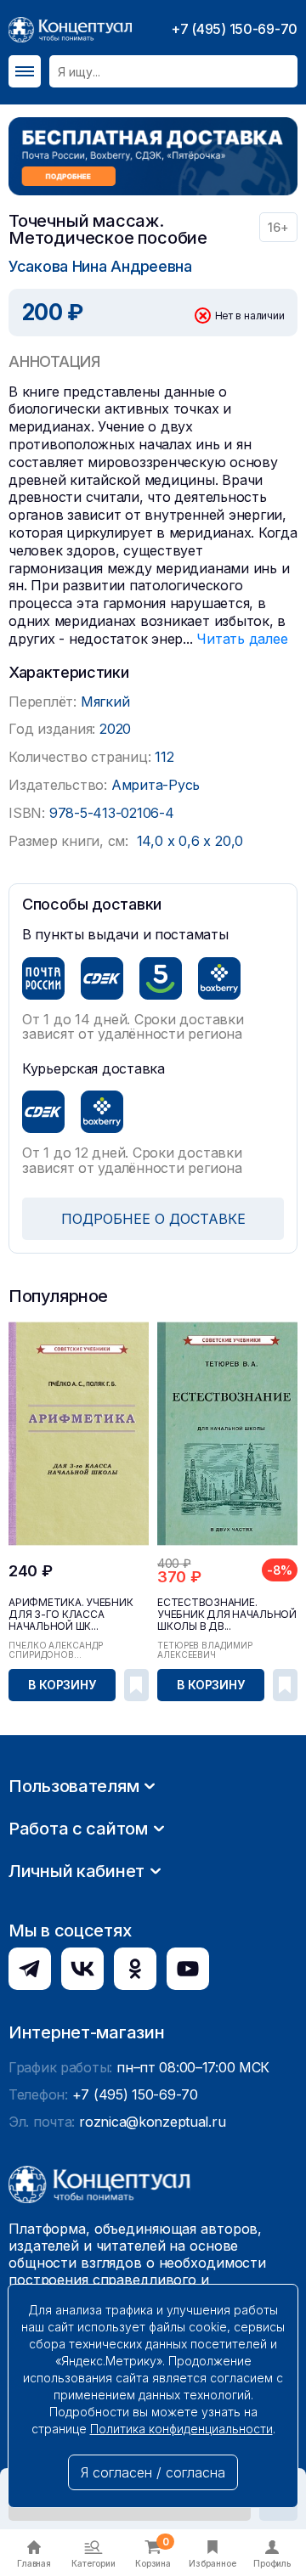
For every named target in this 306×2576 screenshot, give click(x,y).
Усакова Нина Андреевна (100, 266)
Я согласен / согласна (153, 2472)
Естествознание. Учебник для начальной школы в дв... (227, 1615)
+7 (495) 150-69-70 (234, 29)
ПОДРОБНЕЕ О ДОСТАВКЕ (153, 1219)
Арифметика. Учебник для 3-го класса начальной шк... (71, 1615)
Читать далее (242, 639)
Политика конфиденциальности (181, 2429)
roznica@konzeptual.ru (152, 2122)
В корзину (62, 1685)
